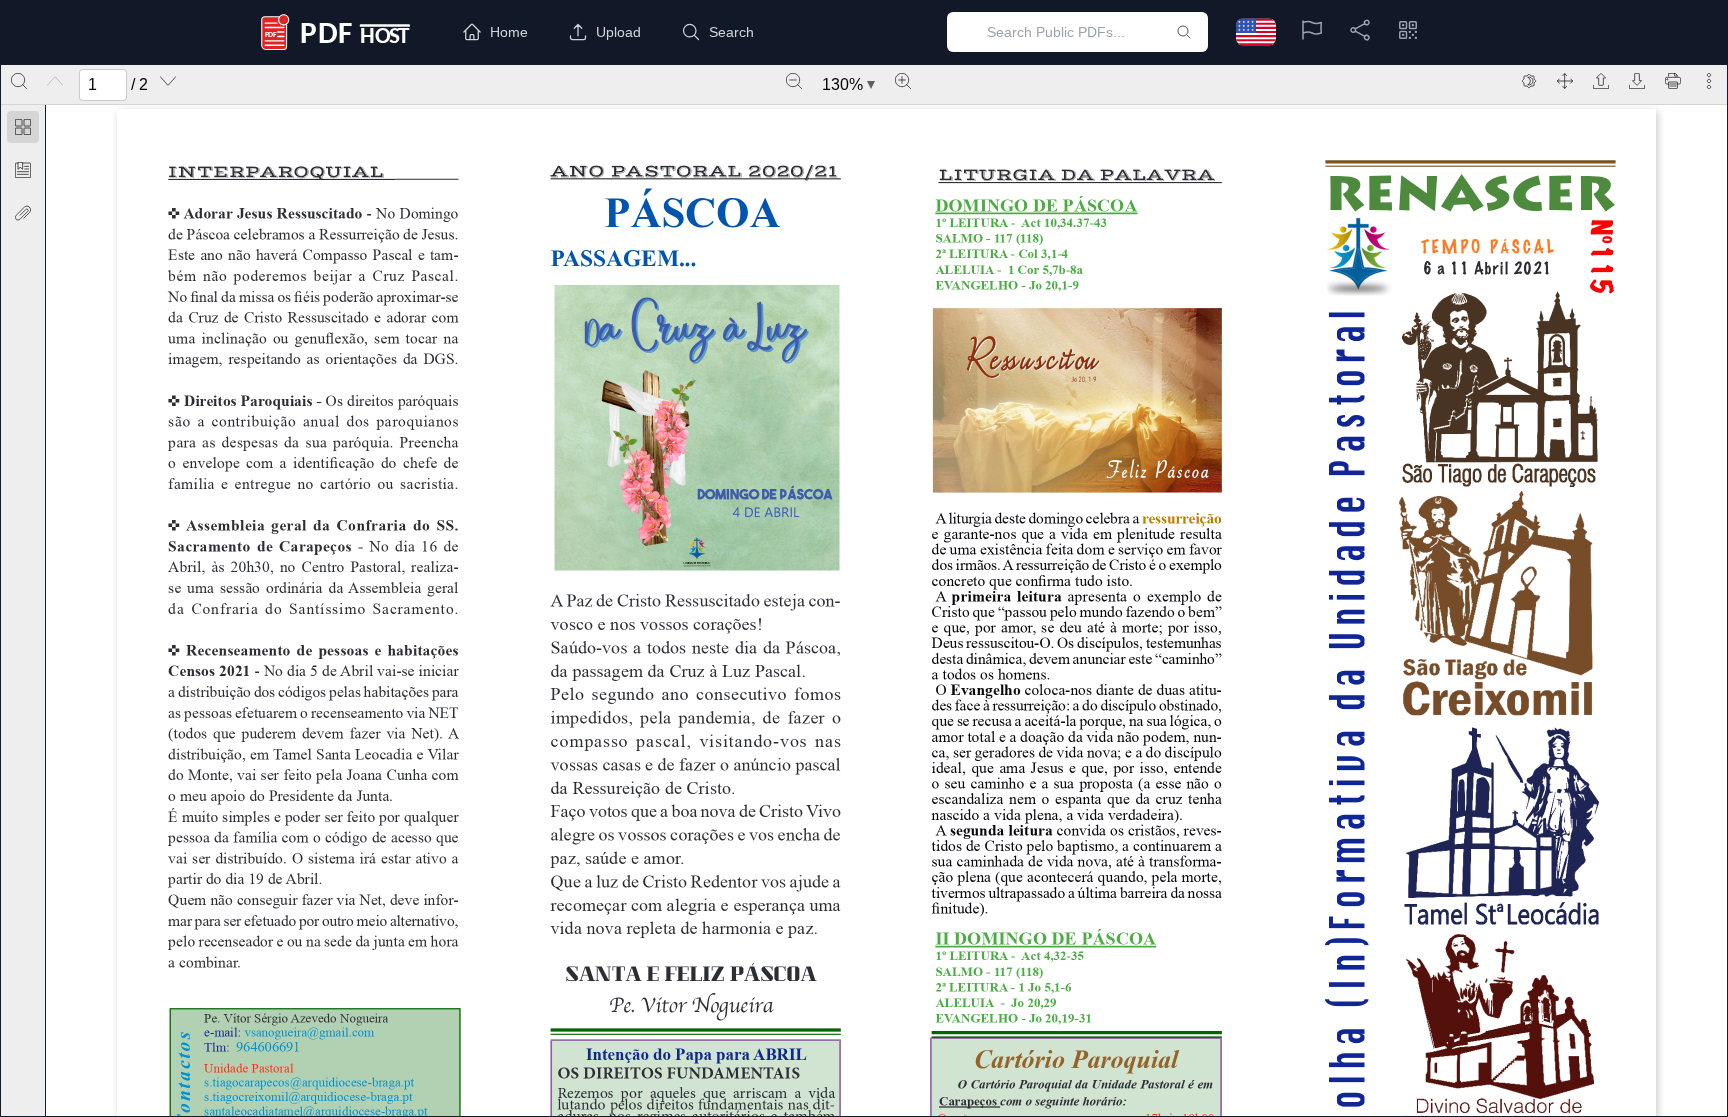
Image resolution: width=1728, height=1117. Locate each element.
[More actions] (1709, 81)
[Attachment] (23, 213)
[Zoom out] (794, 81)
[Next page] (168, 81)
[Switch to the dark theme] (1529, 81)
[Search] (19, 81)
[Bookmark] (23, 170)
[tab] (23, 130)
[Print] (1673, 81)
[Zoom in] (903, 81)
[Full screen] (1565, 81)
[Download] (1637, 81)
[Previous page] (55, 81)
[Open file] (1601, 81)
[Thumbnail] (23, 127)
